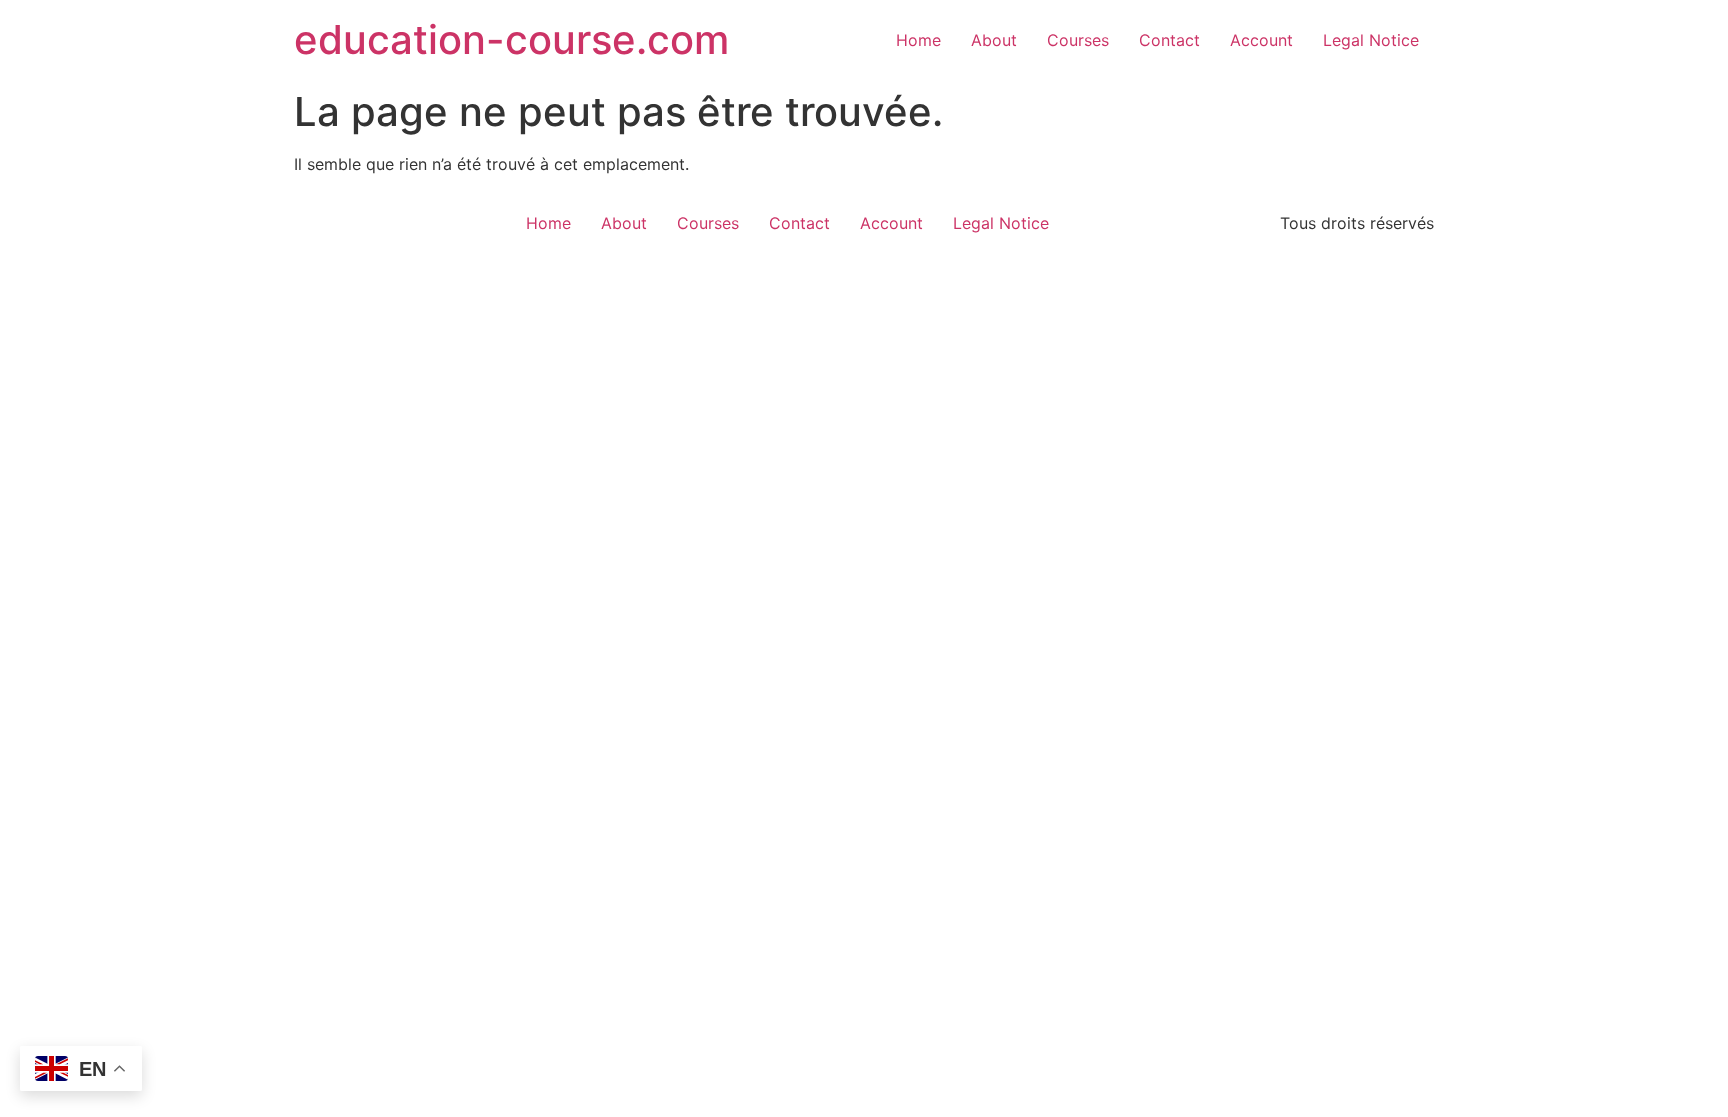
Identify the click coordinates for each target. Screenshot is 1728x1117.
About (994, 40)
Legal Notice (1371, 40)
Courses (1078, 40)
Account (1261, 40)
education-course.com (511, 39)
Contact (1169, 40)
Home (918, 40)
